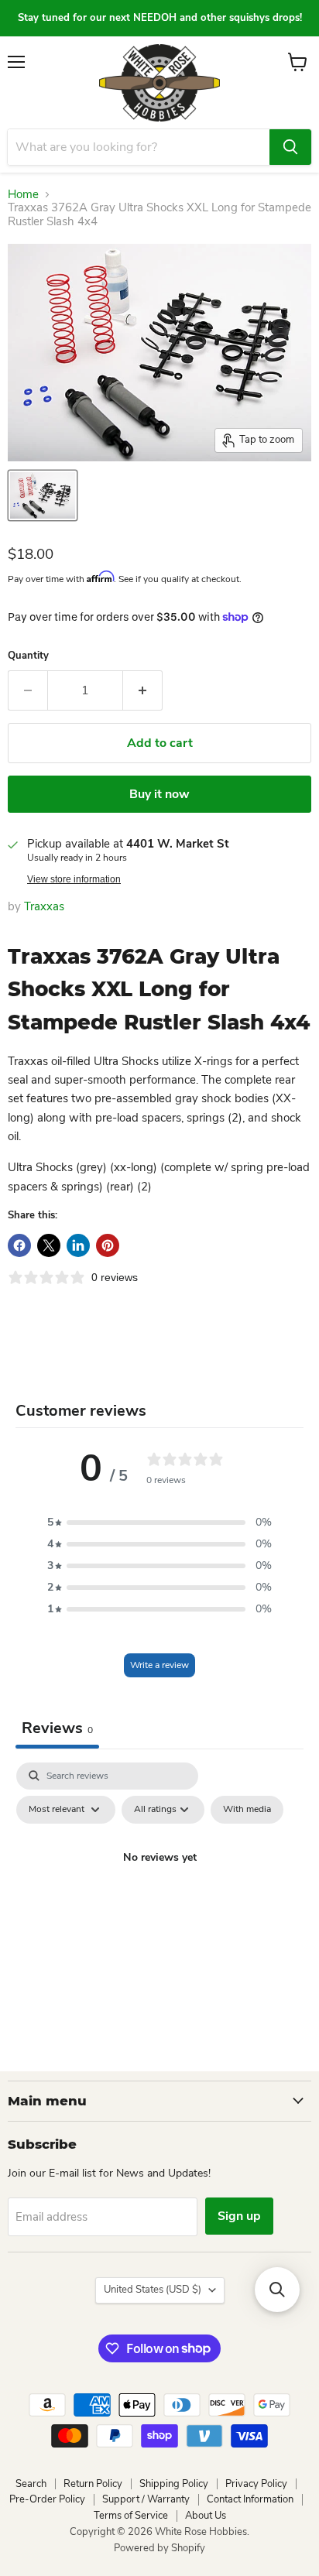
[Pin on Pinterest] (108, 1245)
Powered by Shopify (159, 2548)
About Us (206, 2516)
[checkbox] (247, 1810)
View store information (74, 879)
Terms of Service (131, 2516)
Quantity (28, 656)
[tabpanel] (159, 1893)
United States (153, 2290)
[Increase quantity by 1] (143, 690)
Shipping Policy (174, 2484)
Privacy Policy (256, 2484)
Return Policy (93, 2484)
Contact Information (250, 2499)
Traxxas (44, 906)
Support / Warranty (146, 2499)
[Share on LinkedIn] (78, 1245)
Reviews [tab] (57, 1728)
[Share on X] (49, 1245)
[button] (159, 1523)
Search (31, 2484)
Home (23, 195)
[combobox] (139, 147)
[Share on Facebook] (19, 1245)
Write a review (159, 1665)
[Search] (290, 147)
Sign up (239, 2216)
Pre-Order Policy (47, 2499)
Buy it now (159, 794)
